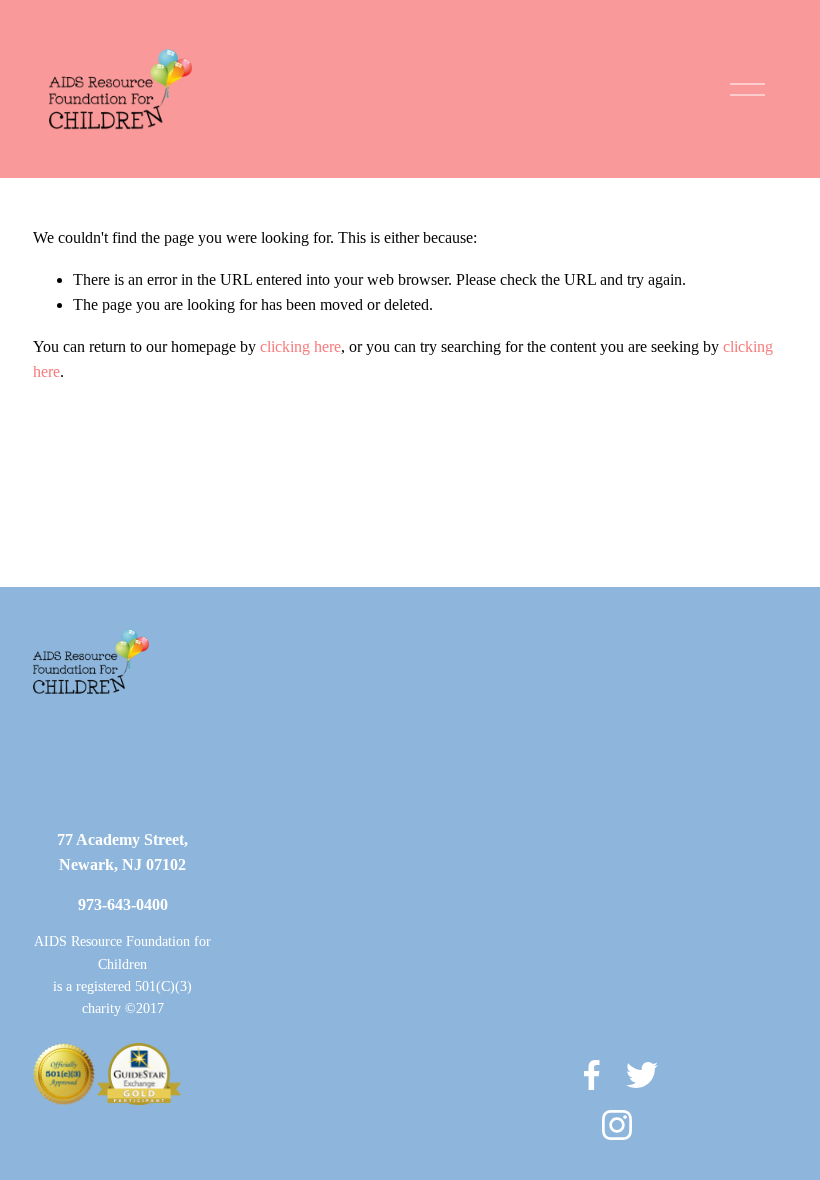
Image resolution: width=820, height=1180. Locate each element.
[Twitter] (642, 1075)
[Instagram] (617, 1125)
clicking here (300, 346)
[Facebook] (592, 1075)
